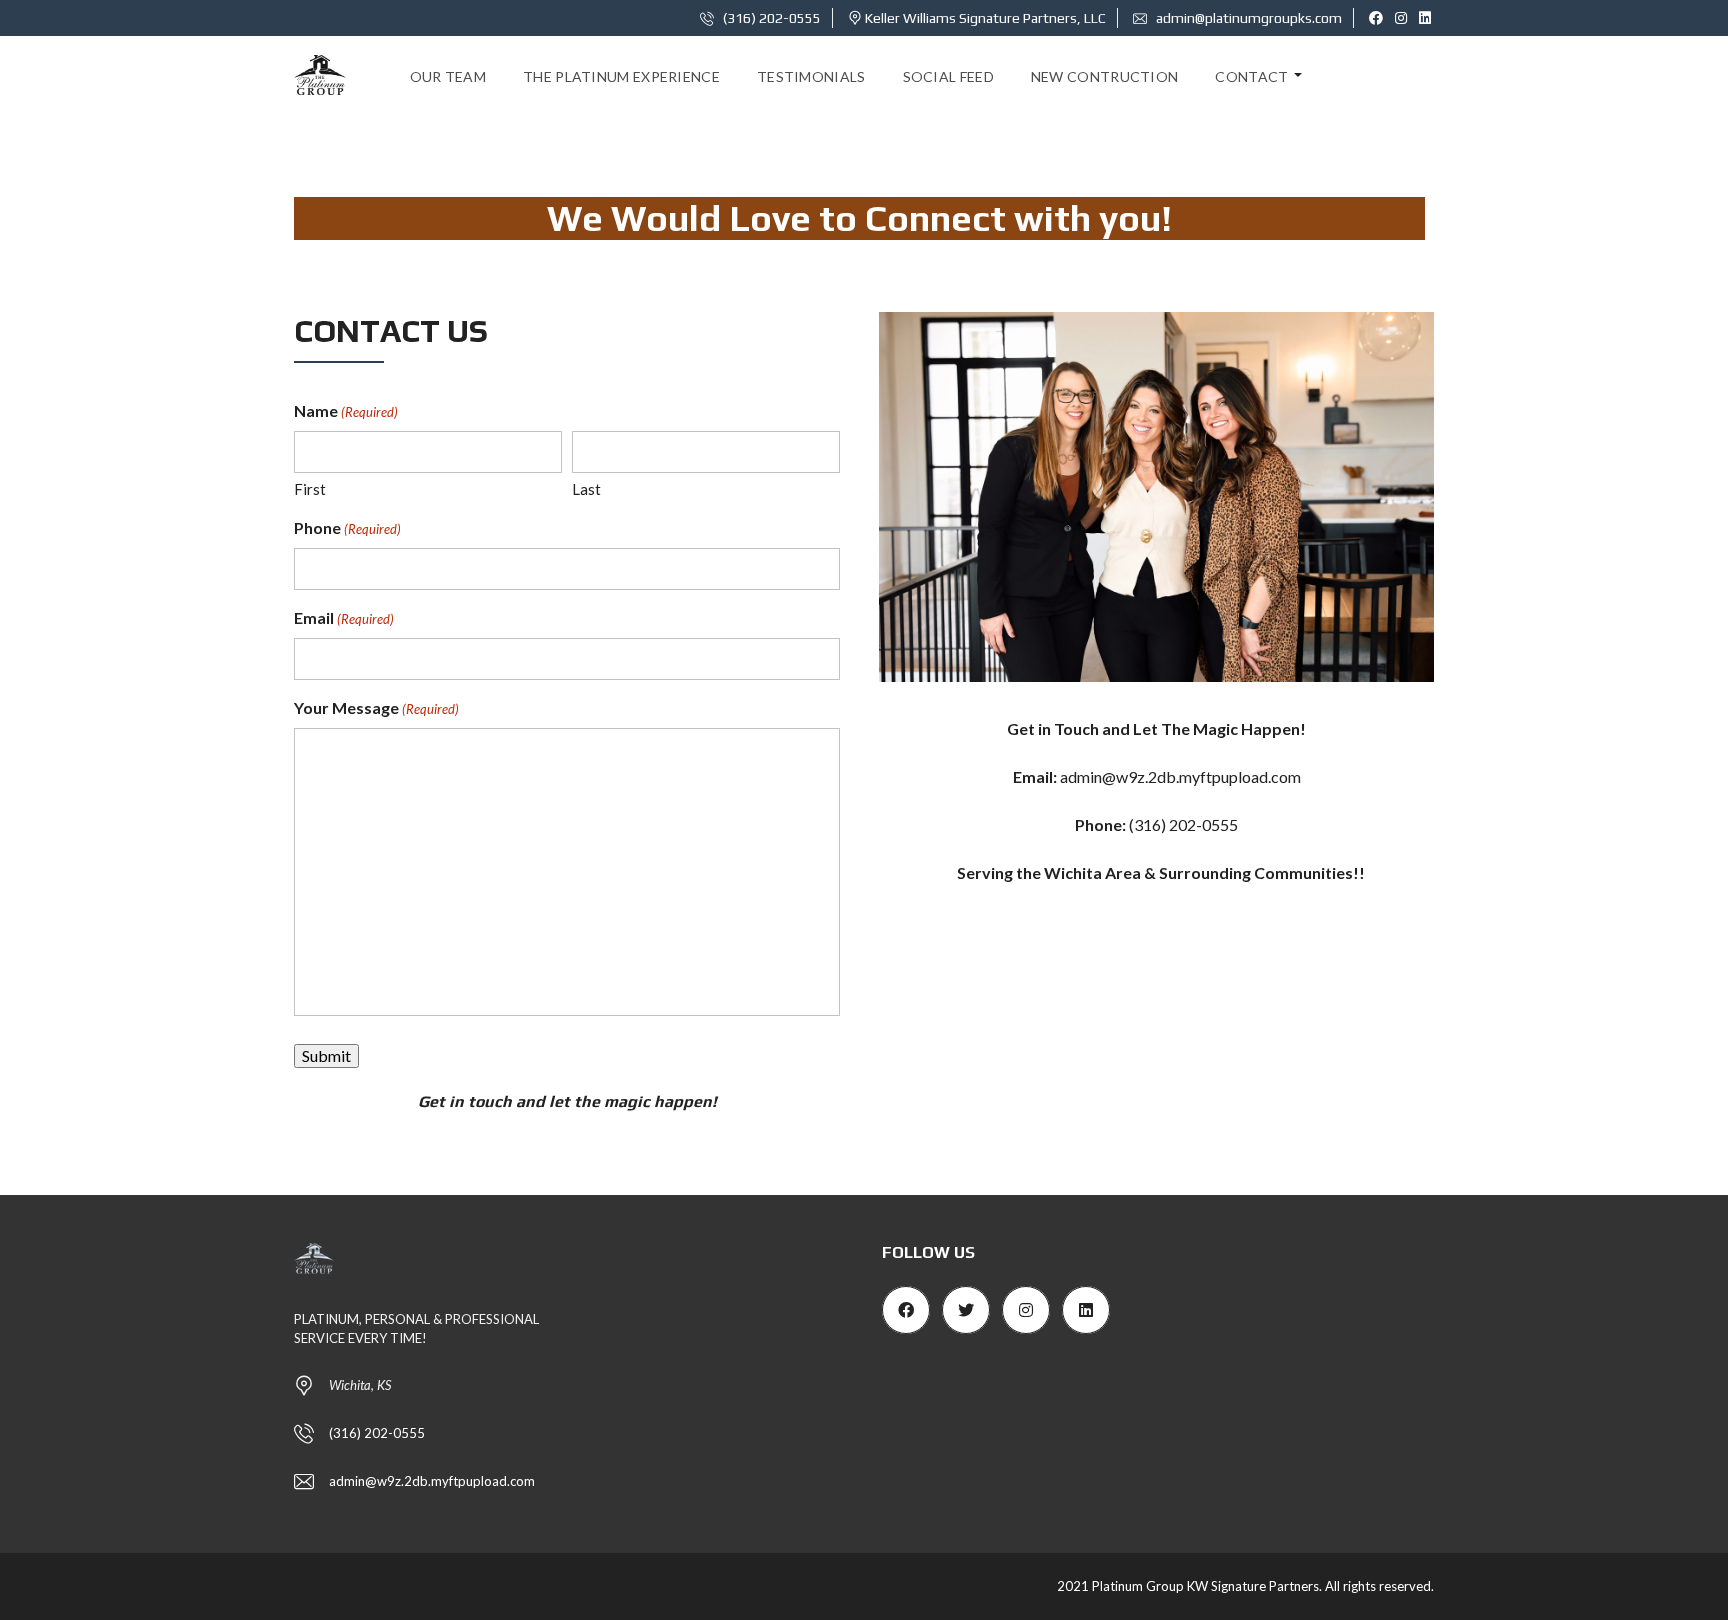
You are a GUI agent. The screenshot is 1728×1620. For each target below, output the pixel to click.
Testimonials (811, 76)
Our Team (448, 76)
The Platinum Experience (621, 76)
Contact (1251, 76)
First (310, 489)
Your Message (376, 707)
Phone (347, 527)
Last (586, 489)
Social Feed (948, 76)
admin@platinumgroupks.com (1247, 18)
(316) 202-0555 (770, 18)
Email (344, 617)
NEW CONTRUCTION (1105, 76)
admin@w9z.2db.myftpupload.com (1180, 776)
